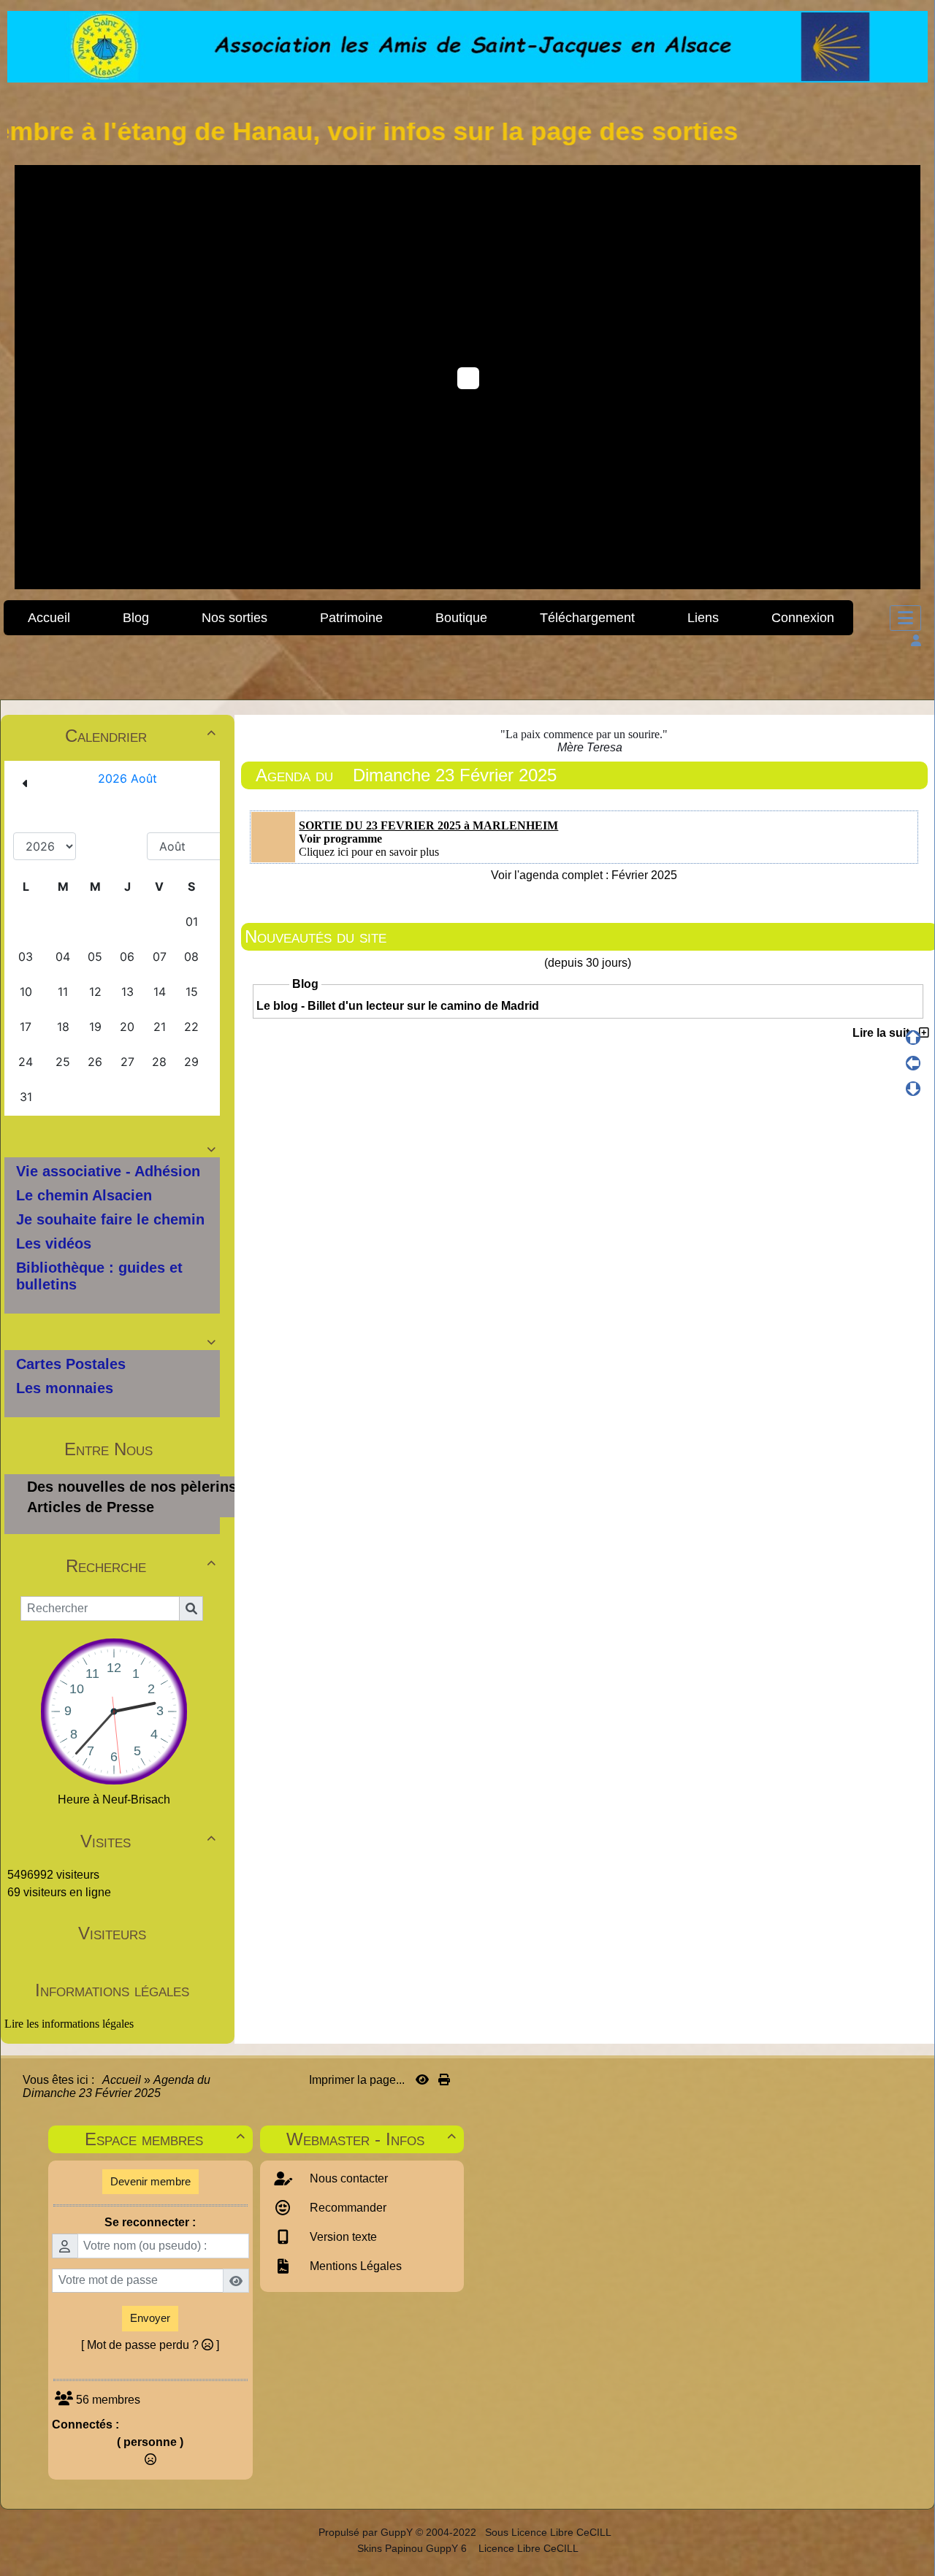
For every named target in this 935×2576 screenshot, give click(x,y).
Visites (148, 1841)
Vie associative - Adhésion (108, 1171)
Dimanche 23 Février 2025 (455, 775)
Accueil (122, 2080)
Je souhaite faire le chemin (110, 1219)
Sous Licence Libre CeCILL (549, 2532)
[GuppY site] (306, 2532)
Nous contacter (347, 2178)
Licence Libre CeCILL (527, 2548)
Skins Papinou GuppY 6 (415, 2548)
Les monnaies (65, 1388)
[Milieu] (913, 1063)
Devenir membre (150, 2181)
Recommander (347, 2208)
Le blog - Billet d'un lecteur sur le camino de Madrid (398, 1006)
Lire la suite (886, 1033)
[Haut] (913, 1038)
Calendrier (140, 736)
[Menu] (905, 618)
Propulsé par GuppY (367, 2532)
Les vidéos (54, 1243)
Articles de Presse (91, 1507)
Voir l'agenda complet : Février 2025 (584, 875)
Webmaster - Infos (371, 2139)
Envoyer (150, 2318)
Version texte (342, 2237)
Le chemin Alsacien (84, 1195)
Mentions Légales (354, 2266)
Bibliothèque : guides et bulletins (99, 1276)
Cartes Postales (71, 1364)
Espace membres (164, 2139)
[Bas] (913, 1089)
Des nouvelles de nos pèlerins (132, 1487)
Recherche (141, 1566)
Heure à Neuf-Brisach (114, 1799)
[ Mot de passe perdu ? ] (150, 2345)
